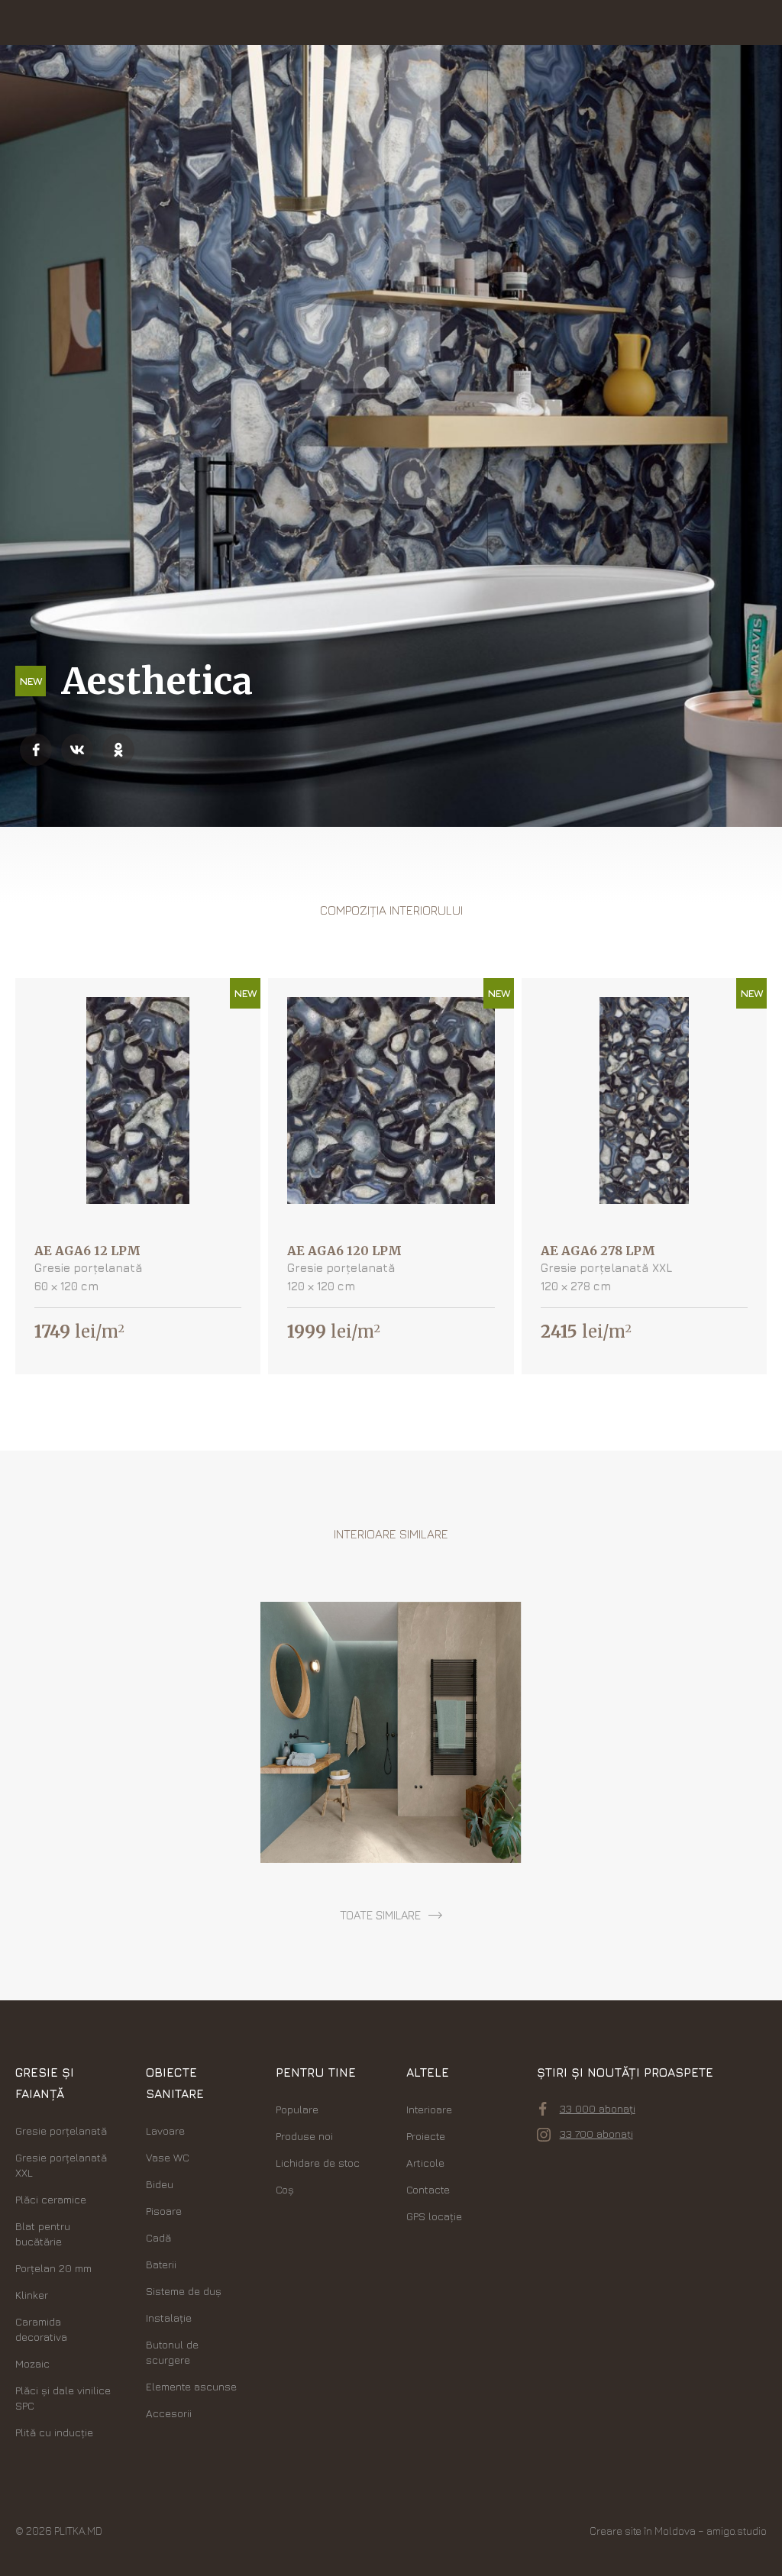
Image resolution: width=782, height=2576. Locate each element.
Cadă (158, 2237)
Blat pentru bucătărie (43, 2234)
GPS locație (434, 2216)
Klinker (32, 2295)
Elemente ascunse (191, 2386)
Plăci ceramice (51, 2199)
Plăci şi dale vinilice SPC (63, 2398)
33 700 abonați (596, 2134)
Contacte (428, 2189)
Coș (285, 2189)
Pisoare (164, 2211)
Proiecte (426, 2136)
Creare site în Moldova (643, 2531)
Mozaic (32, 2363)
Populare (297, 2109)
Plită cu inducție (54, 2432)
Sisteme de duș (184, 2291)
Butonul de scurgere (172, 2352)
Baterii (161, 2264)
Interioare (429, 2109)
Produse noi (304, 2136)
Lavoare (165, 2131)
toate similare (380, 1915)
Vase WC (168, 2157)
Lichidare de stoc (318, 2163)
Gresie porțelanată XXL (61, 2165)
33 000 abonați (598, 2108)
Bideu (160, 2184)
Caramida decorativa (41, 2329)
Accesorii (169, 2413)
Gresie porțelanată (61, 2131)
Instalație (169, 2318)
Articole (425, 2163)
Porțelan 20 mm (53, 2268)
